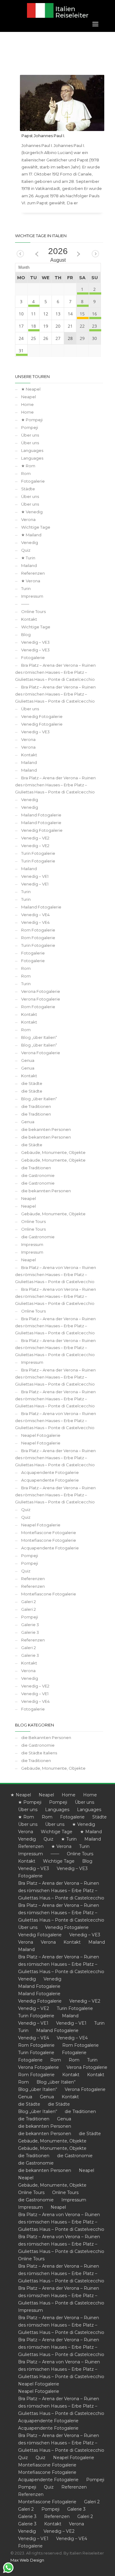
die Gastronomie (38, 1175)
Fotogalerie (33, 481)
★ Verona (31, 581)
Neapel (29, 397)
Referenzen (33, 573)
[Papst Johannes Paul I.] (62, 103)
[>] (95, 254)
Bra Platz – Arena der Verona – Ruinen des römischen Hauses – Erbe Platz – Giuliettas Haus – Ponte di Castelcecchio (55, 672)
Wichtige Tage (36, 527)
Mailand (29, 565)
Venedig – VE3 (35, 642)
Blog (26, 634)
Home (27, 404)
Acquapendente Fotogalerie (50, 1472)
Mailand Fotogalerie (41, 815)
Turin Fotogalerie (38, 853)
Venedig (30, 542)
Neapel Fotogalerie (41, 1435)
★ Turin (28, 558)
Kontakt (29, 619)
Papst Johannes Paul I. (43, 136)
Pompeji (30, 427)
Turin (26, 588)
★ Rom (28, 466)
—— (25, 604)
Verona (28, 519)
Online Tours (33, 611)
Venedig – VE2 (35, 838)
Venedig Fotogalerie (42, 716)
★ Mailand (31, 535)
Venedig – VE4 (35, 915)
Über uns (30, 435)
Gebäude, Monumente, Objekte (53, 1152)
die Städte (32, 1083)
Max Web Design (27, 2560)
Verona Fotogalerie (41, 991)
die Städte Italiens (39, 1753)
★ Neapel (31, 389)
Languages (32, 450)
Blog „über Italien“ (39, 1037)
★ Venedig (32, 512)
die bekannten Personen (46, 1129)
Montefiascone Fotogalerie (49, 1533)
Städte (28, 489)
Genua (28, 1060)
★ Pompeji (32, 420)
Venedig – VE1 (35, 876)
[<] (20, 254)
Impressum (32, 596)
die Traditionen (36, 1106)
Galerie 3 (30, 1625)
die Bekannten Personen (46, 1737)
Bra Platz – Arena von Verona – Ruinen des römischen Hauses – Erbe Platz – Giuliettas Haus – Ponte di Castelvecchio (56, 1275)
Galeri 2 (29, 1602)
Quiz (26, 550)
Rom (26, 473)
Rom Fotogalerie (38, 930)
